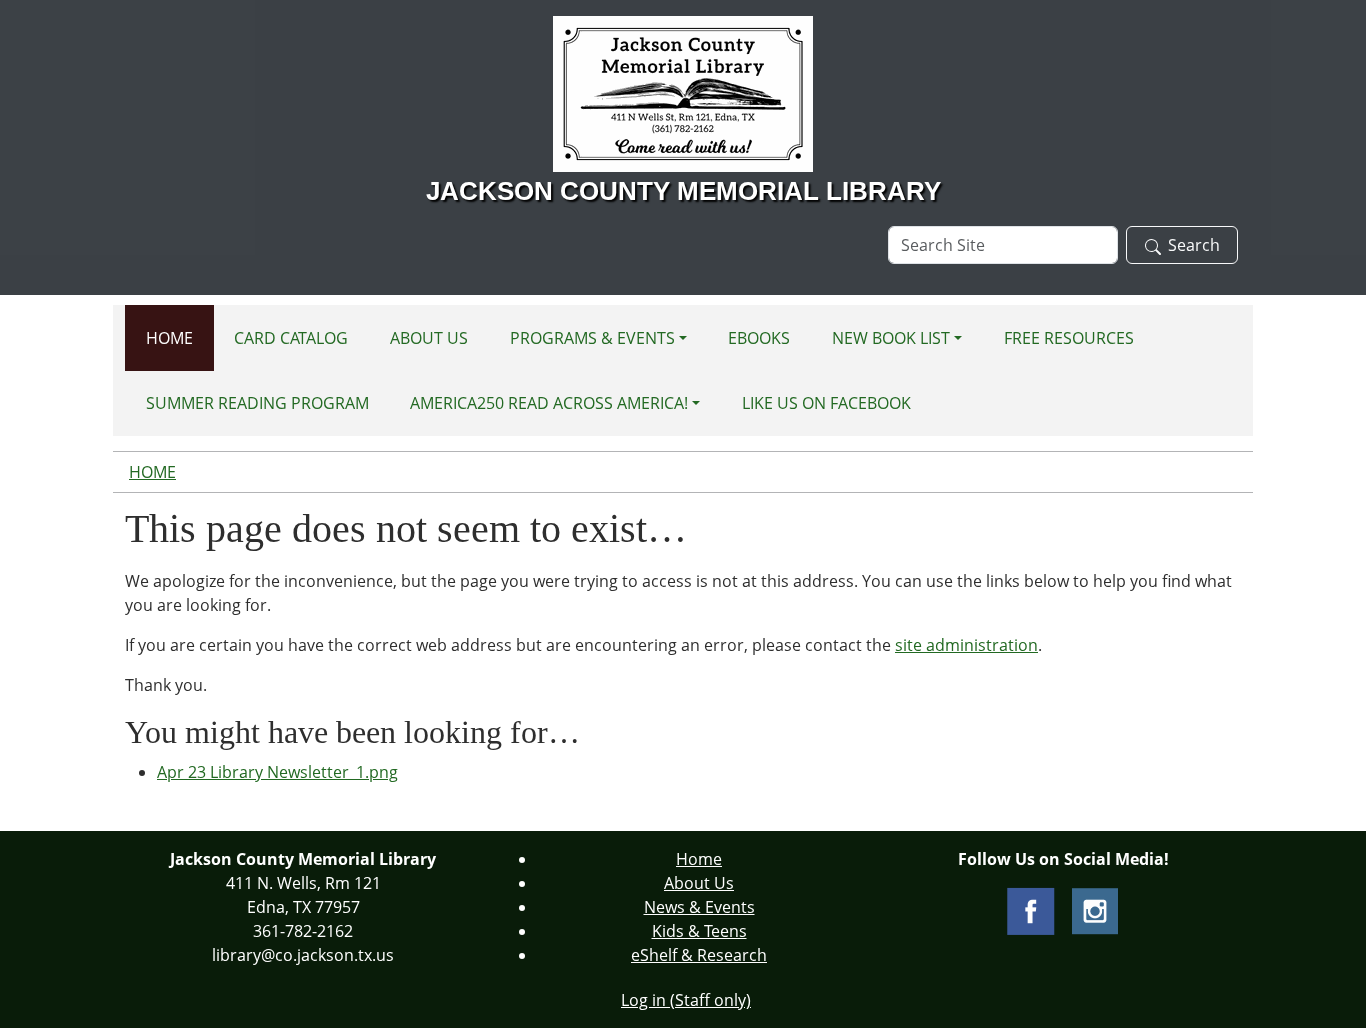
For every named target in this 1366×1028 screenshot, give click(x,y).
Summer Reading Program (257, 403)
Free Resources (1069, 338)
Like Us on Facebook (826, 403)
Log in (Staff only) (686, 1000)
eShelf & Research (699, 955)
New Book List (891, 338)
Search (1194, 245)
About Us (429, 338)
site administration (966, 645)
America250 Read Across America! (549, 403)
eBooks (759, 338)
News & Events (699, 907)
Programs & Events (592, 338)
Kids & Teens (699, 931)
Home (169, 338)
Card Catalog (291, 338)
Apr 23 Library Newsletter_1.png (277, 772)
